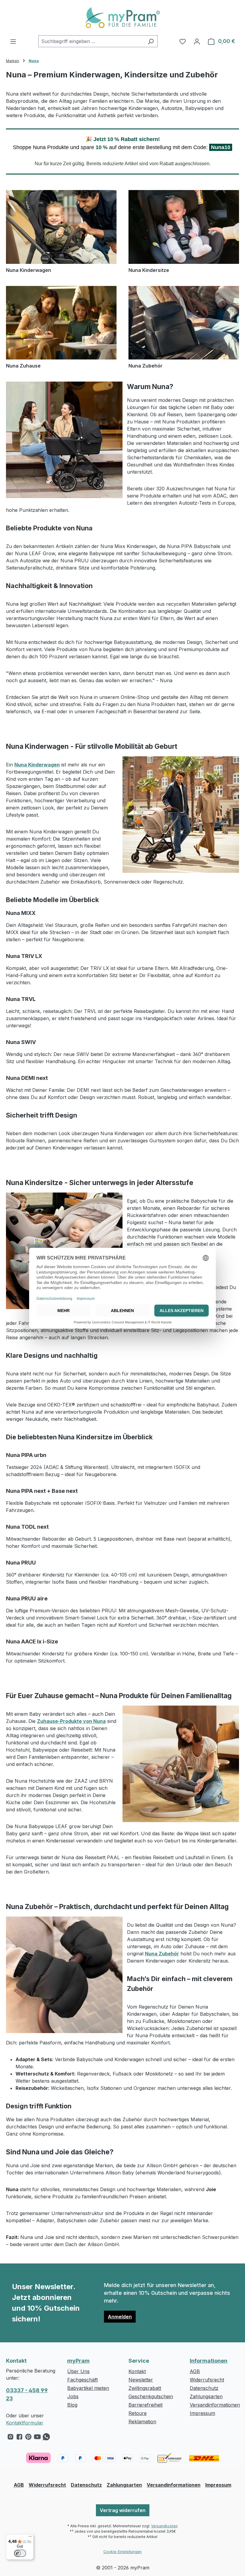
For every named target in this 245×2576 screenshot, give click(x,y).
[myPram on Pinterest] (28, 2438)
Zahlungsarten (206, 2396)
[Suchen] (151, 41)
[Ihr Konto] (197, 41)
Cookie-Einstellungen (122, 2552)
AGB (195, 2371)
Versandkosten (164, 2526)
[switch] (20, 2553)
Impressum (202, 2413)
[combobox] (91, 41)
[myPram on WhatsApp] (46, 2438)
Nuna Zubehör (146, 366)
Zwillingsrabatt (145, 2388)
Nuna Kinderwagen (29, 270)
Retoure (138, 2413)
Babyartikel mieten (88, 2388)
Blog (72, 2405)
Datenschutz (204, 2388)
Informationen (209, 2361)
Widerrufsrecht (207, 2380)
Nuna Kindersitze (149, 270)
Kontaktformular (25, 2423)
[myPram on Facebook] (19, 2438)
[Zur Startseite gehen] (122, 18)
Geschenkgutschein (151, 2396)
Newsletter (141, 2380)
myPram (78, 2361)
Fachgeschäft (82, 2380)
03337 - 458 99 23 (27, 2394)
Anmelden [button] (120, 2317)
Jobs (73, 2396)
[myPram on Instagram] (10, 2438)
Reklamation (142, 2422)
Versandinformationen (215, 2405)
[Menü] (13, 41)
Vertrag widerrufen (123, 2510)
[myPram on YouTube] (37, 2438)
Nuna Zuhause (23, 366)
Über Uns (78, 2371)
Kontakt (137, 2371)
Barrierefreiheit (146, 2405)
